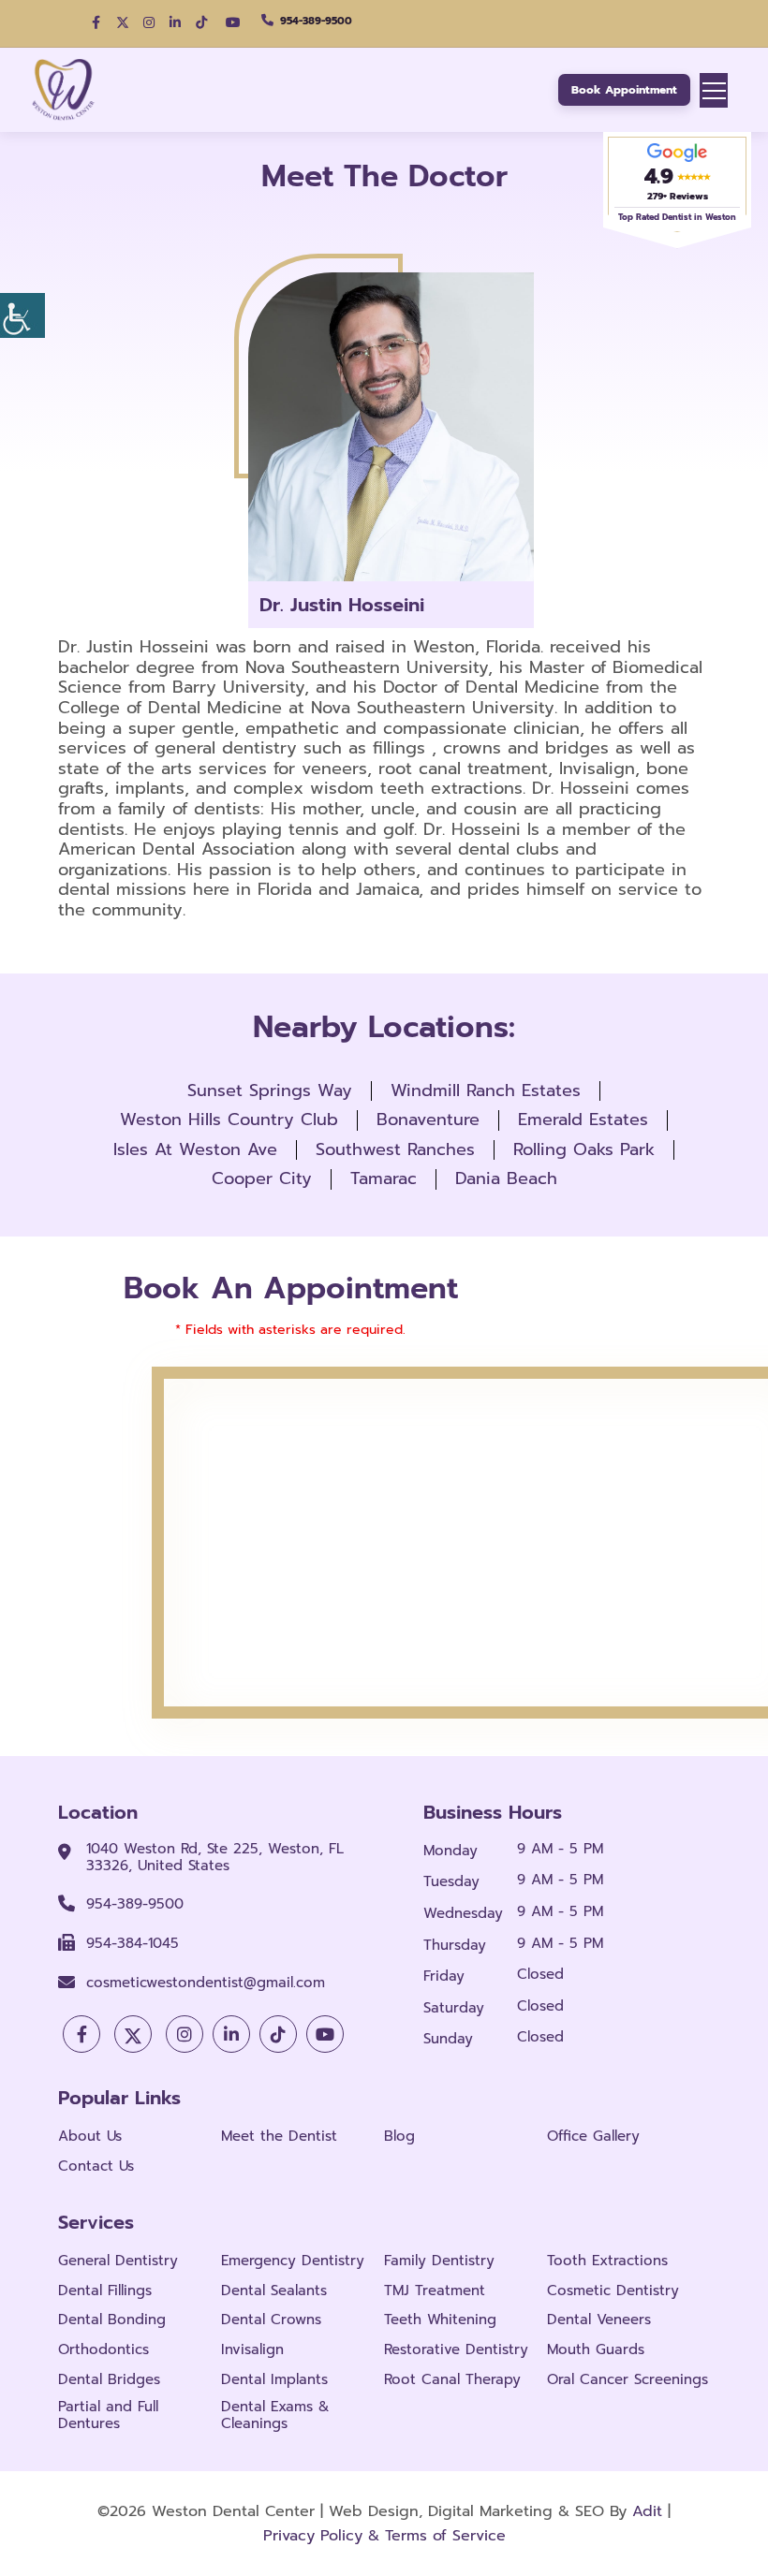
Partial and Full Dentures (108, 2415)
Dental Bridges (109, 2379)
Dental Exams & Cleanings (275, 2415)
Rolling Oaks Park (584, 1149)
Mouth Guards (596, 2349)
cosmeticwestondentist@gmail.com (206, 1983)
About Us (90, 2136)
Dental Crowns (271, 2320)
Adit (647, 2511)
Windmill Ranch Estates (486, 1090)
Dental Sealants (274, 2291)
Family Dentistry (439, 2261)
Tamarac (384, 1178)
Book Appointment (624, 90)
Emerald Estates (583, 1120)
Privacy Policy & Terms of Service (384, 2536)
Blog (399, 2136)
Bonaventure (428, 1120)
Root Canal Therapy (452, 2379)
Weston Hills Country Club (229, 1120)
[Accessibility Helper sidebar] (22, 315)
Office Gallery (593, 2136)
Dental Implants (274, 2379)
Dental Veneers (599, 2320)
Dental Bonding (112, 2320)
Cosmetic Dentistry (613, 2291)
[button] (96, 22)
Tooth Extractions (607, 2261)
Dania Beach (506, 1178)
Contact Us (96, 2166)
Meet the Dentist (279, 2136)
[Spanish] (58, 23)
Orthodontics (103, 2349)
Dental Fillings (105, 2291)
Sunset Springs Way (270, 1090)
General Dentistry (118, 2261)
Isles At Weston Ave (195, 1149)
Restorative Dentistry (456, 2349)
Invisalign (252, 2349)
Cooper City (262, 1178)
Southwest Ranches (395, 1149)
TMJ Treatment (435, 2291)
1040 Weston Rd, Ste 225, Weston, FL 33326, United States (215, 1857)
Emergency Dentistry (293, 2261)
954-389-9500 (316, 21)
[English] (39, 23)
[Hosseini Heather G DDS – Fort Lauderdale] (69, 90)
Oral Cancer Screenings (628, 2379)
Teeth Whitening (440, 2320)
